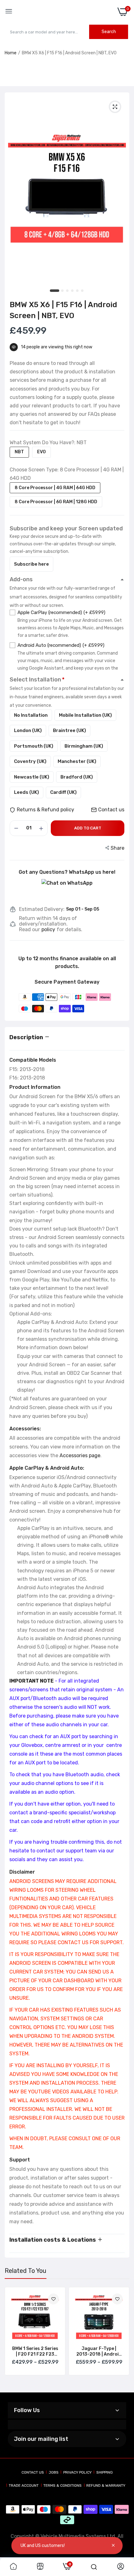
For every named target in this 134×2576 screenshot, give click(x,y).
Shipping (105, 2472)
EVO (41, 452)
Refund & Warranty (106, 2485)
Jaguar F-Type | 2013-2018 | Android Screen (99, 2352)
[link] (53, 2299)
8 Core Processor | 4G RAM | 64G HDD (55, 488)
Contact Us (33, 2472)
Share (117, 848)
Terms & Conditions (62, 2485)
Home (11, 53)
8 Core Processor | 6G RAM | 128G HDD (56, 502)
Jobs (54, 2472)
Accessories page (80, 1455)
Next (122, 2338)
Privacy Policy (77, 2472)
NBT (19, 452)
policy (48, 930)
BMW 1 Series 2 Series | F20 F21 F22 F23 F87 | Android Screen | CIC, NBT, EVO (35, 2352)
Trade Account (24, 2485)
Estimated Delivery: (42, 909)
